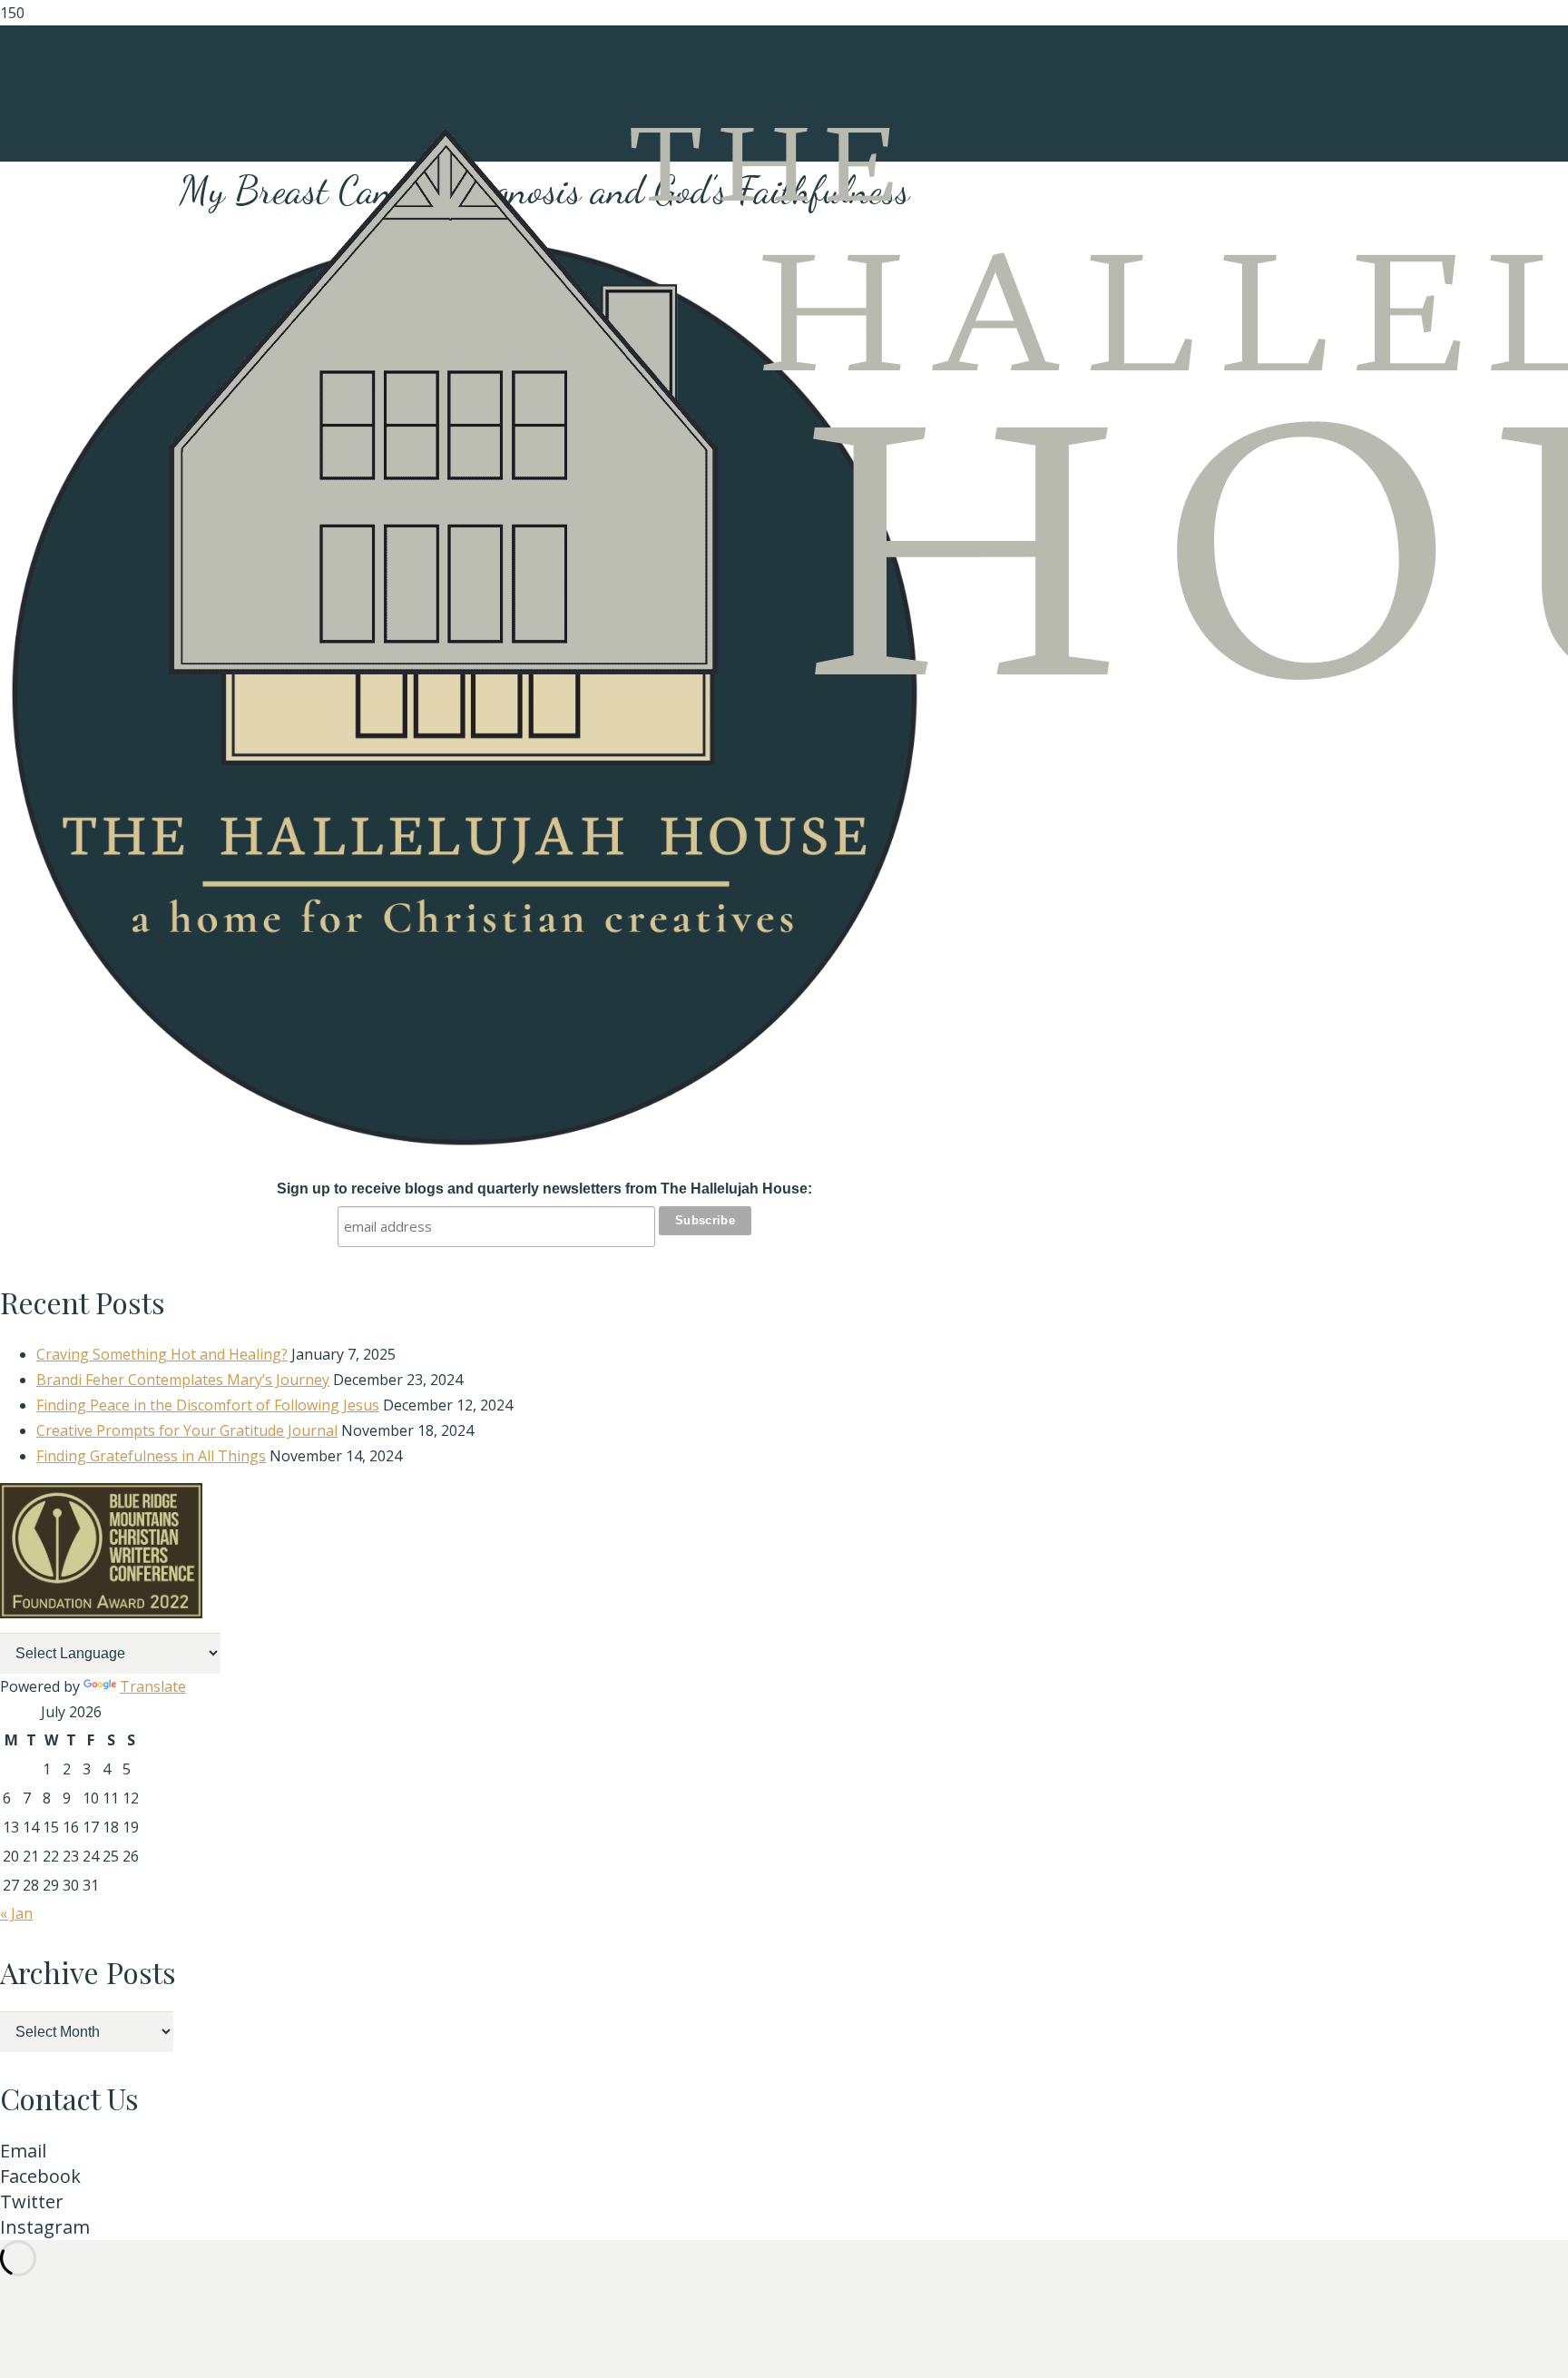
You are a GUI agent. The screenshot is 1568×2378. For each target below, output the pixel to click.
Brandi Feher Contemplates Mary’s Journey (183, 1380)
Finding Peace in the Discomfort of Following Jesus (208, 1405)
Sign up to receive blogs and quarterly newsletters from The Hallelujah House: (544, 1189)
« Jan (16, 1913)
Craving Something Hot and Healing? (162, 1354)
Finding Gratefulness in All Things (151, 1456)
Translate (153, 1686)
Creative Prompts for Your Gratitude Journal (187, 1430)
